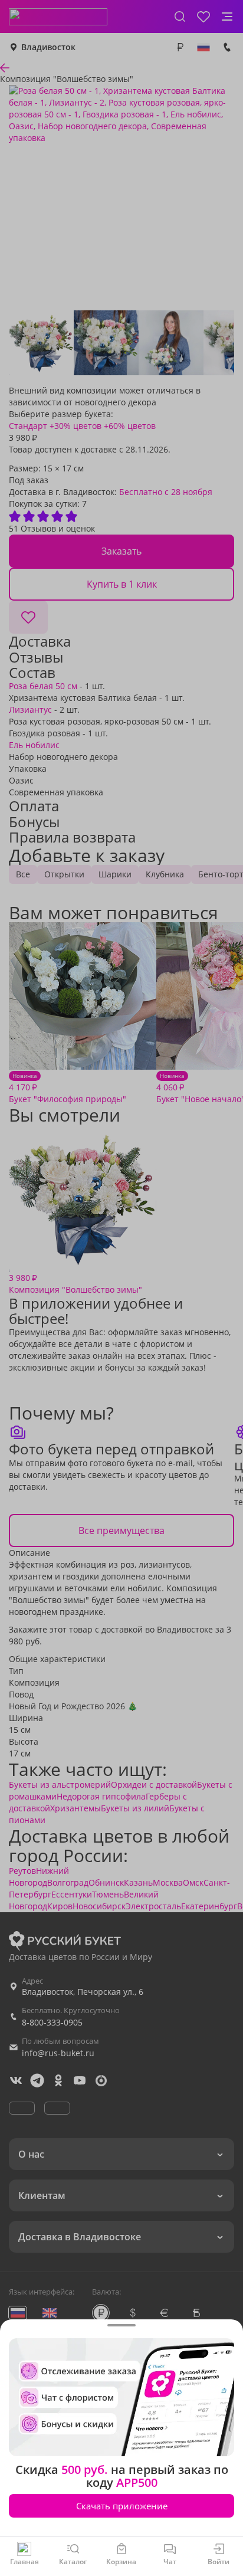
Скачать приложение (122, 2506)
